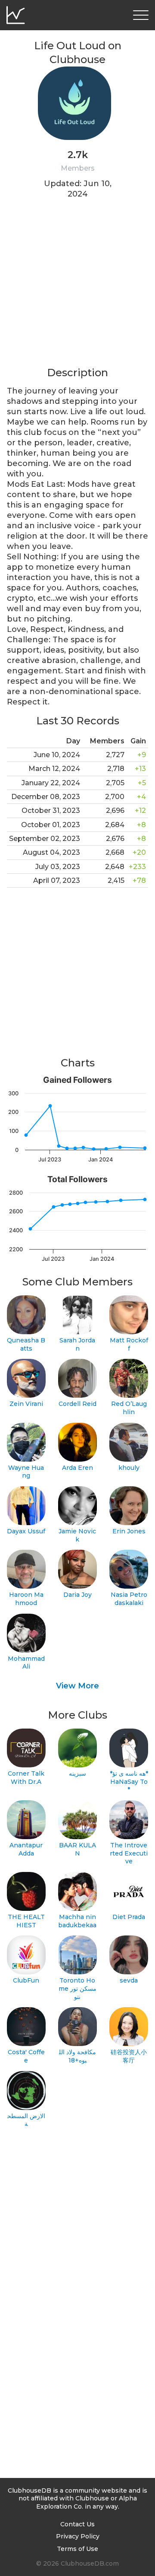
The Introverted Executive (129, 1853)
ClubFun (26, 1980)
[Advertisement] (77, 288)
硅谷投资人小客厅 (129, 2056)
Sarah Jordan (77, 1344)
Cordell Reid (77, 1404)
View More (77, 1686)
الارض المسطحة (26, 2120)
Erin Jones (129, 1531)
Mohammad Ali (26, 1663)
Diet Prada (129, 1917)
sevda (129, 1980)
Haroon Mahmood (26, 1599)
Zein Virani (26, 1404)
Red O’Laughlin (129, 1408)
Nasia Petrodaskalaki (129, 1599)
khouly (129, 1468)
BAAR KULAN (77, 1849)
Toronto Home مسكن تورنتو (77, 1988)
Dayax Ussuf (26, 1531)
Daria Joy (77, 1595)
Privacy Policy (78, 2536)
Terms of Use (77, 2549)
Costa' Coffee (26, 2056)
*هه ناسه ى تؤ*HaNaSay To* (129, 1781)
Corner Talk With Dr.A (26, 1778)
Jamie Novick (77, 1535)
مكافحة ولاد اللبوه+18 (77, 2056)
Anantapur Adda (26, 1849)
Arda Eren (77, 1468)
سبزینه (77, 1773)
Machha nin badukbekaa (77, 1921)
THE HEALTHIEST (26, 1921)
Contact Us (77, 2524)
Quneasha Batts (26, 1344)
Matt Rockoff (129, 1344)
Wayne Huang (26, 1472)
